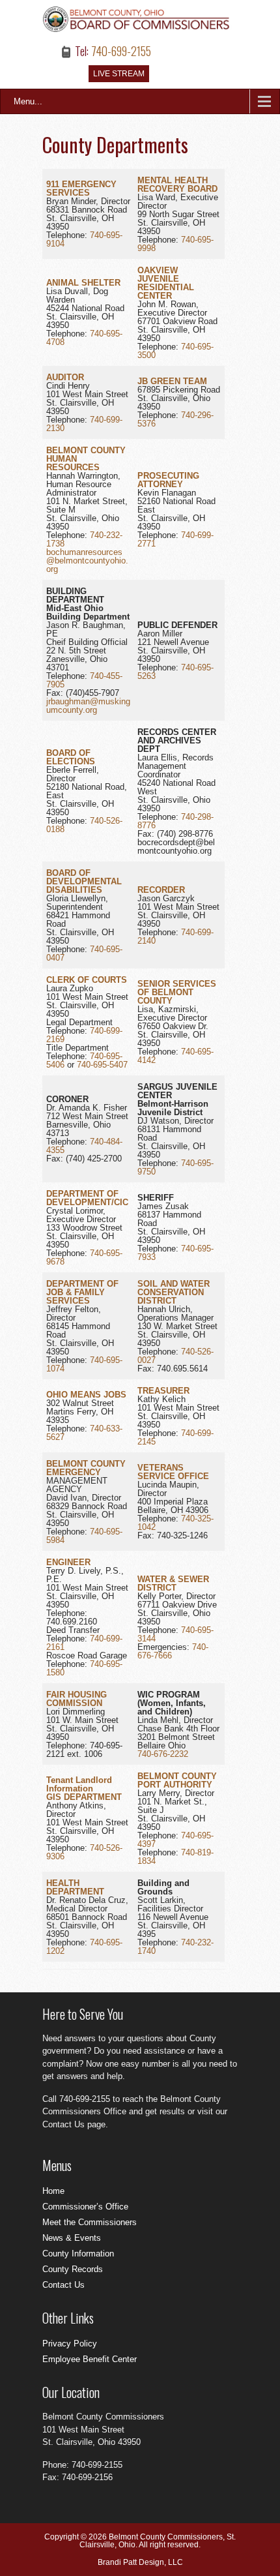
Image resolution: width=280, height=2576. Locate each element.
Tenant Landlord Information (79, 1784)
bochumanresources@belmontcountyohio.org (87, 561)
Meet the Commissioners (90, 2222)
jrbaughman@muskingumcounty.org (88, 706)
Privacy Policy (70, 2344)
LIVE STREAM (119, 74)
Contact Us (63, 2285)
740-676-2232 (163, 1754)
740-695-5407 (102, 1065)
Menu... (28, 101)
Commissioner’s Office (85, 2207)
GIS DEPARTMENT (84, 1797)
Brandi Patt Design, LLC (140, 2562)
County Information (78, 2254)
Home (53, 2191)
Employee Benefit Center (90, 2359)
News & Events (72, 2238)
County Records (73, 2269)
